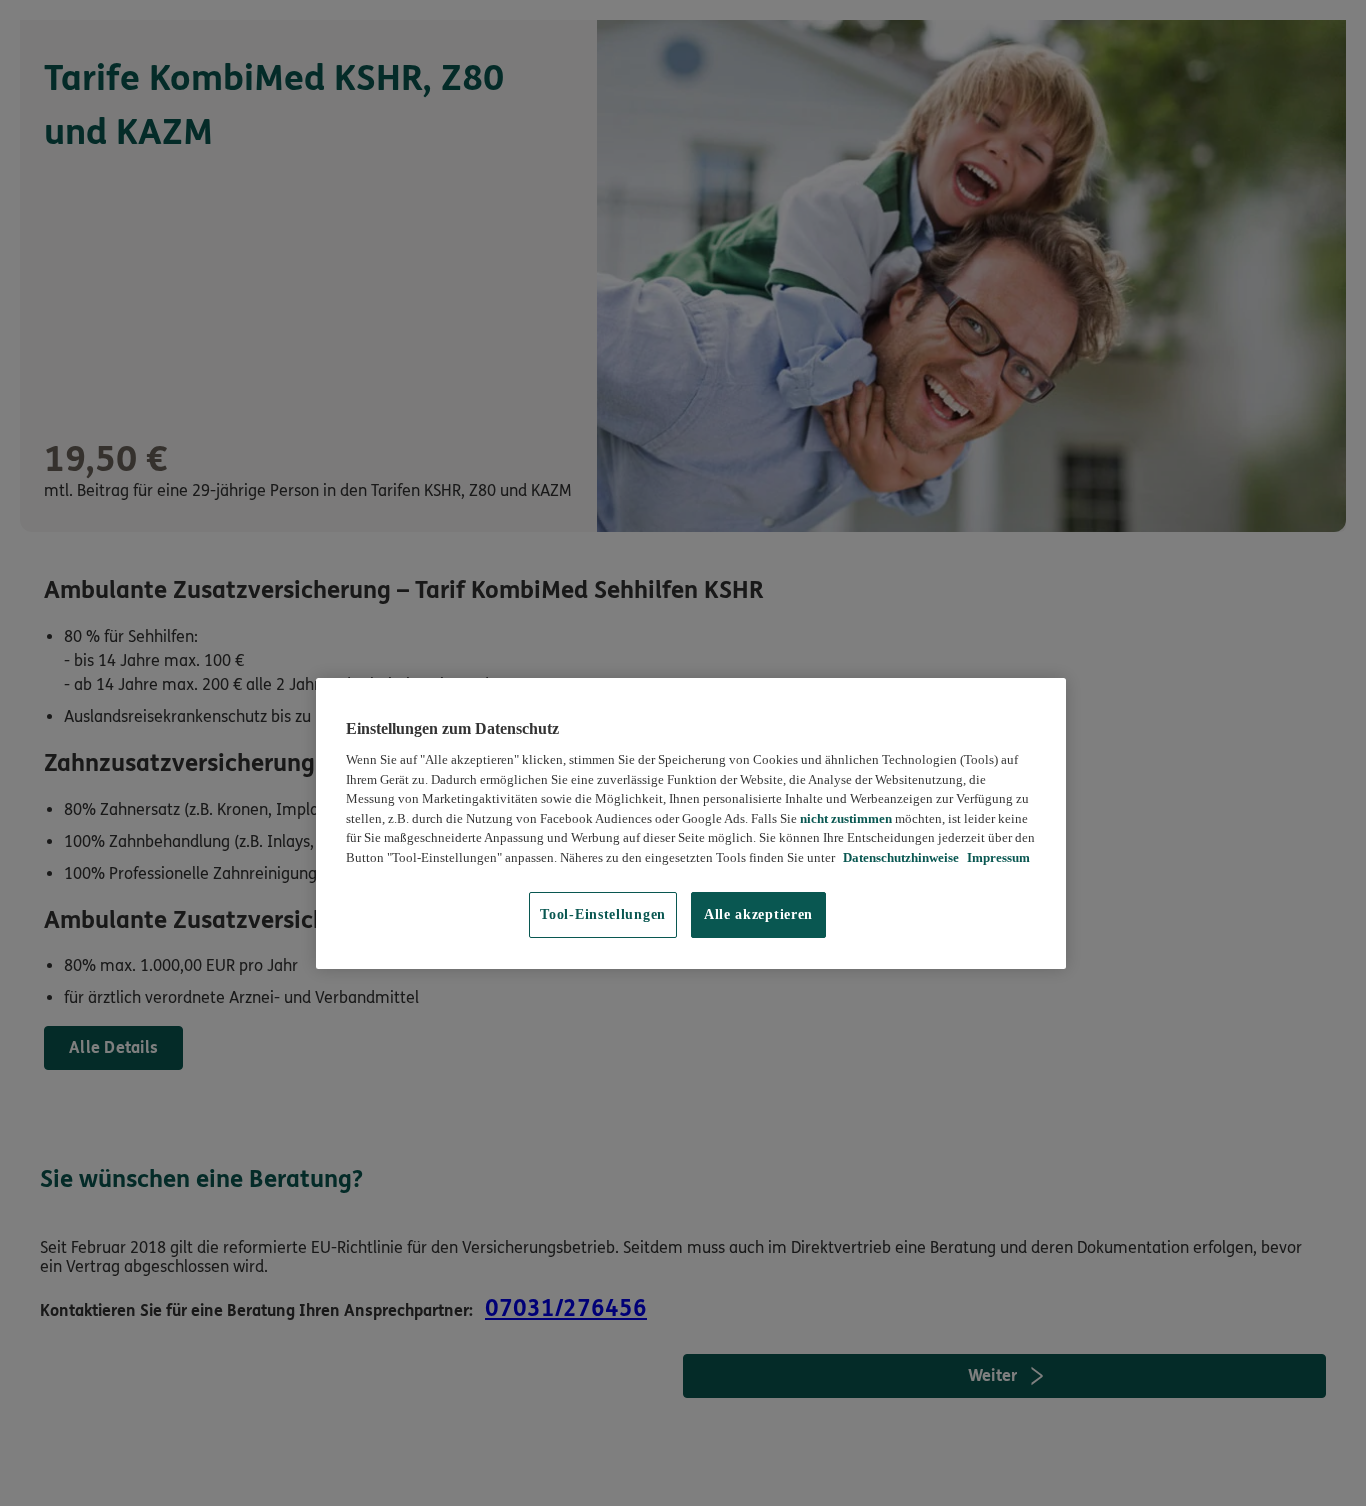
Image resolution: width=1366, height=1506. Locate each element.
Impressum (997, 857)
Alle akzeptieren (758, 914)
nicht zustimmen (846, 818)
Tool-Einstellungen (603, 914)
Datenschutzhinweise (899, 857)
